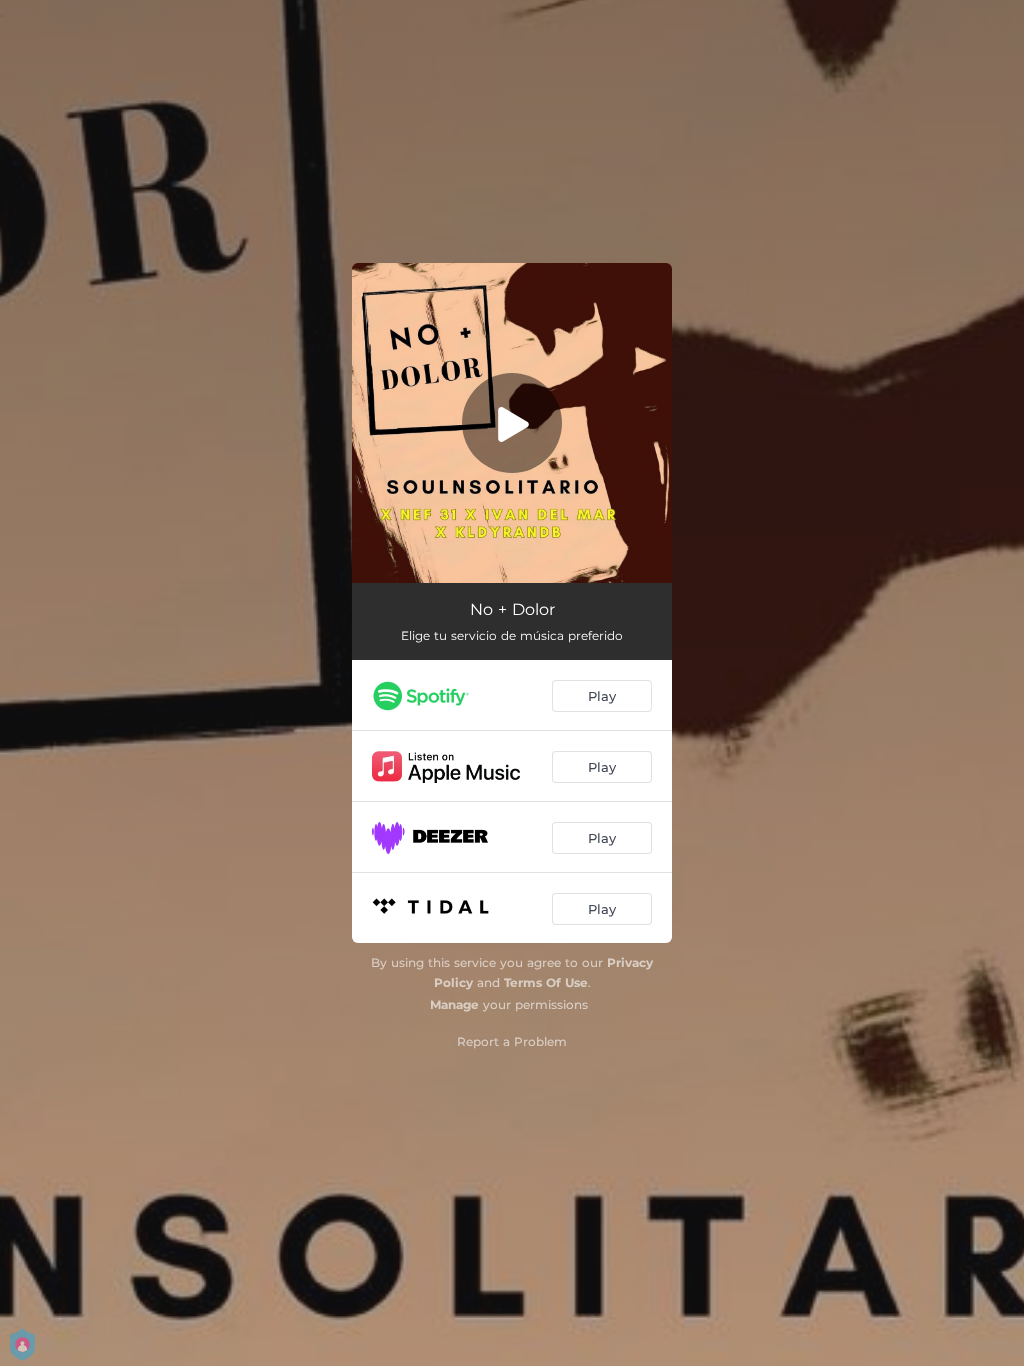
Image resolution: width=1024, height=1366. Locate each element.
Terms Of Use (546, 982)
